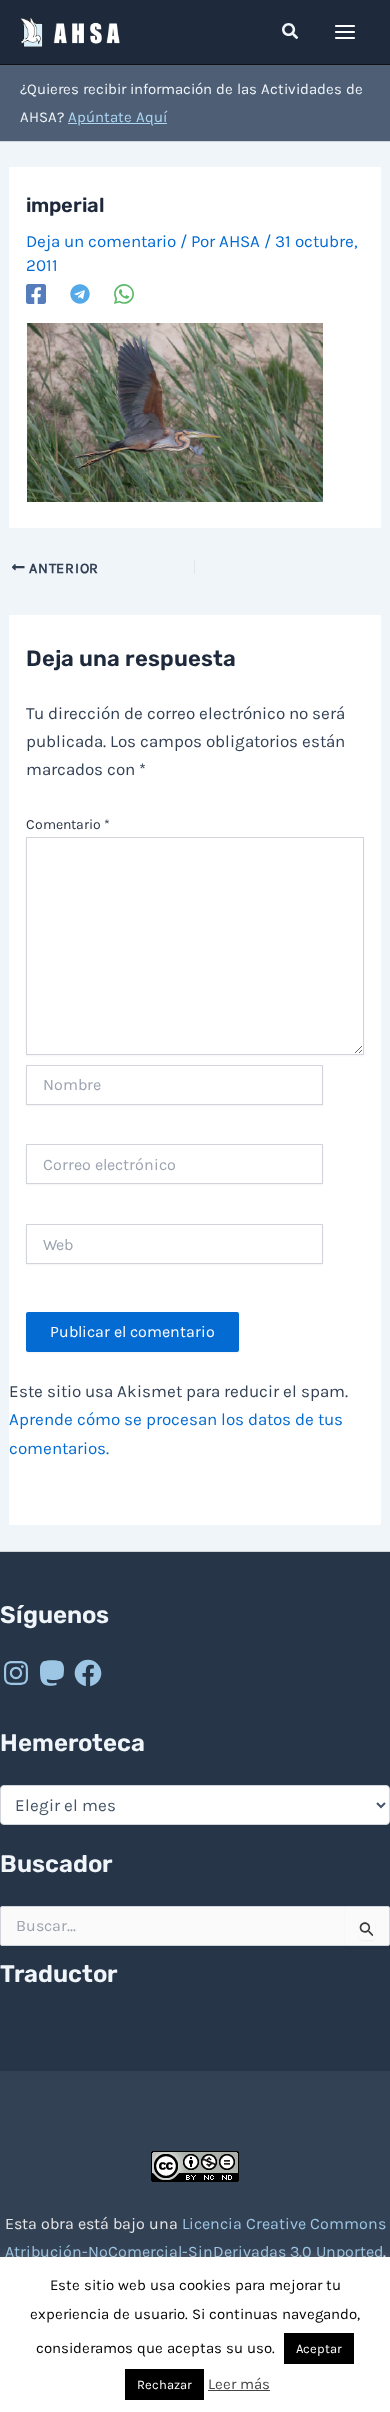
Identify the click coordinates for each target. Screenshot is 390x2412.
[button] (291, 32)
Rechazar (164, 2384)
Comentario (68, 824)
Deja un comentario (101, 241)
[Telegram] (80, 293)
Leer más (239, 2384)
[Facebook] (36, 293)
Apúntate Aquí (117, 117)
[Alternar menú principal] (346, 32)
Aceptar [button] (319, 2348)
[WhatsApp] (124, 293)
